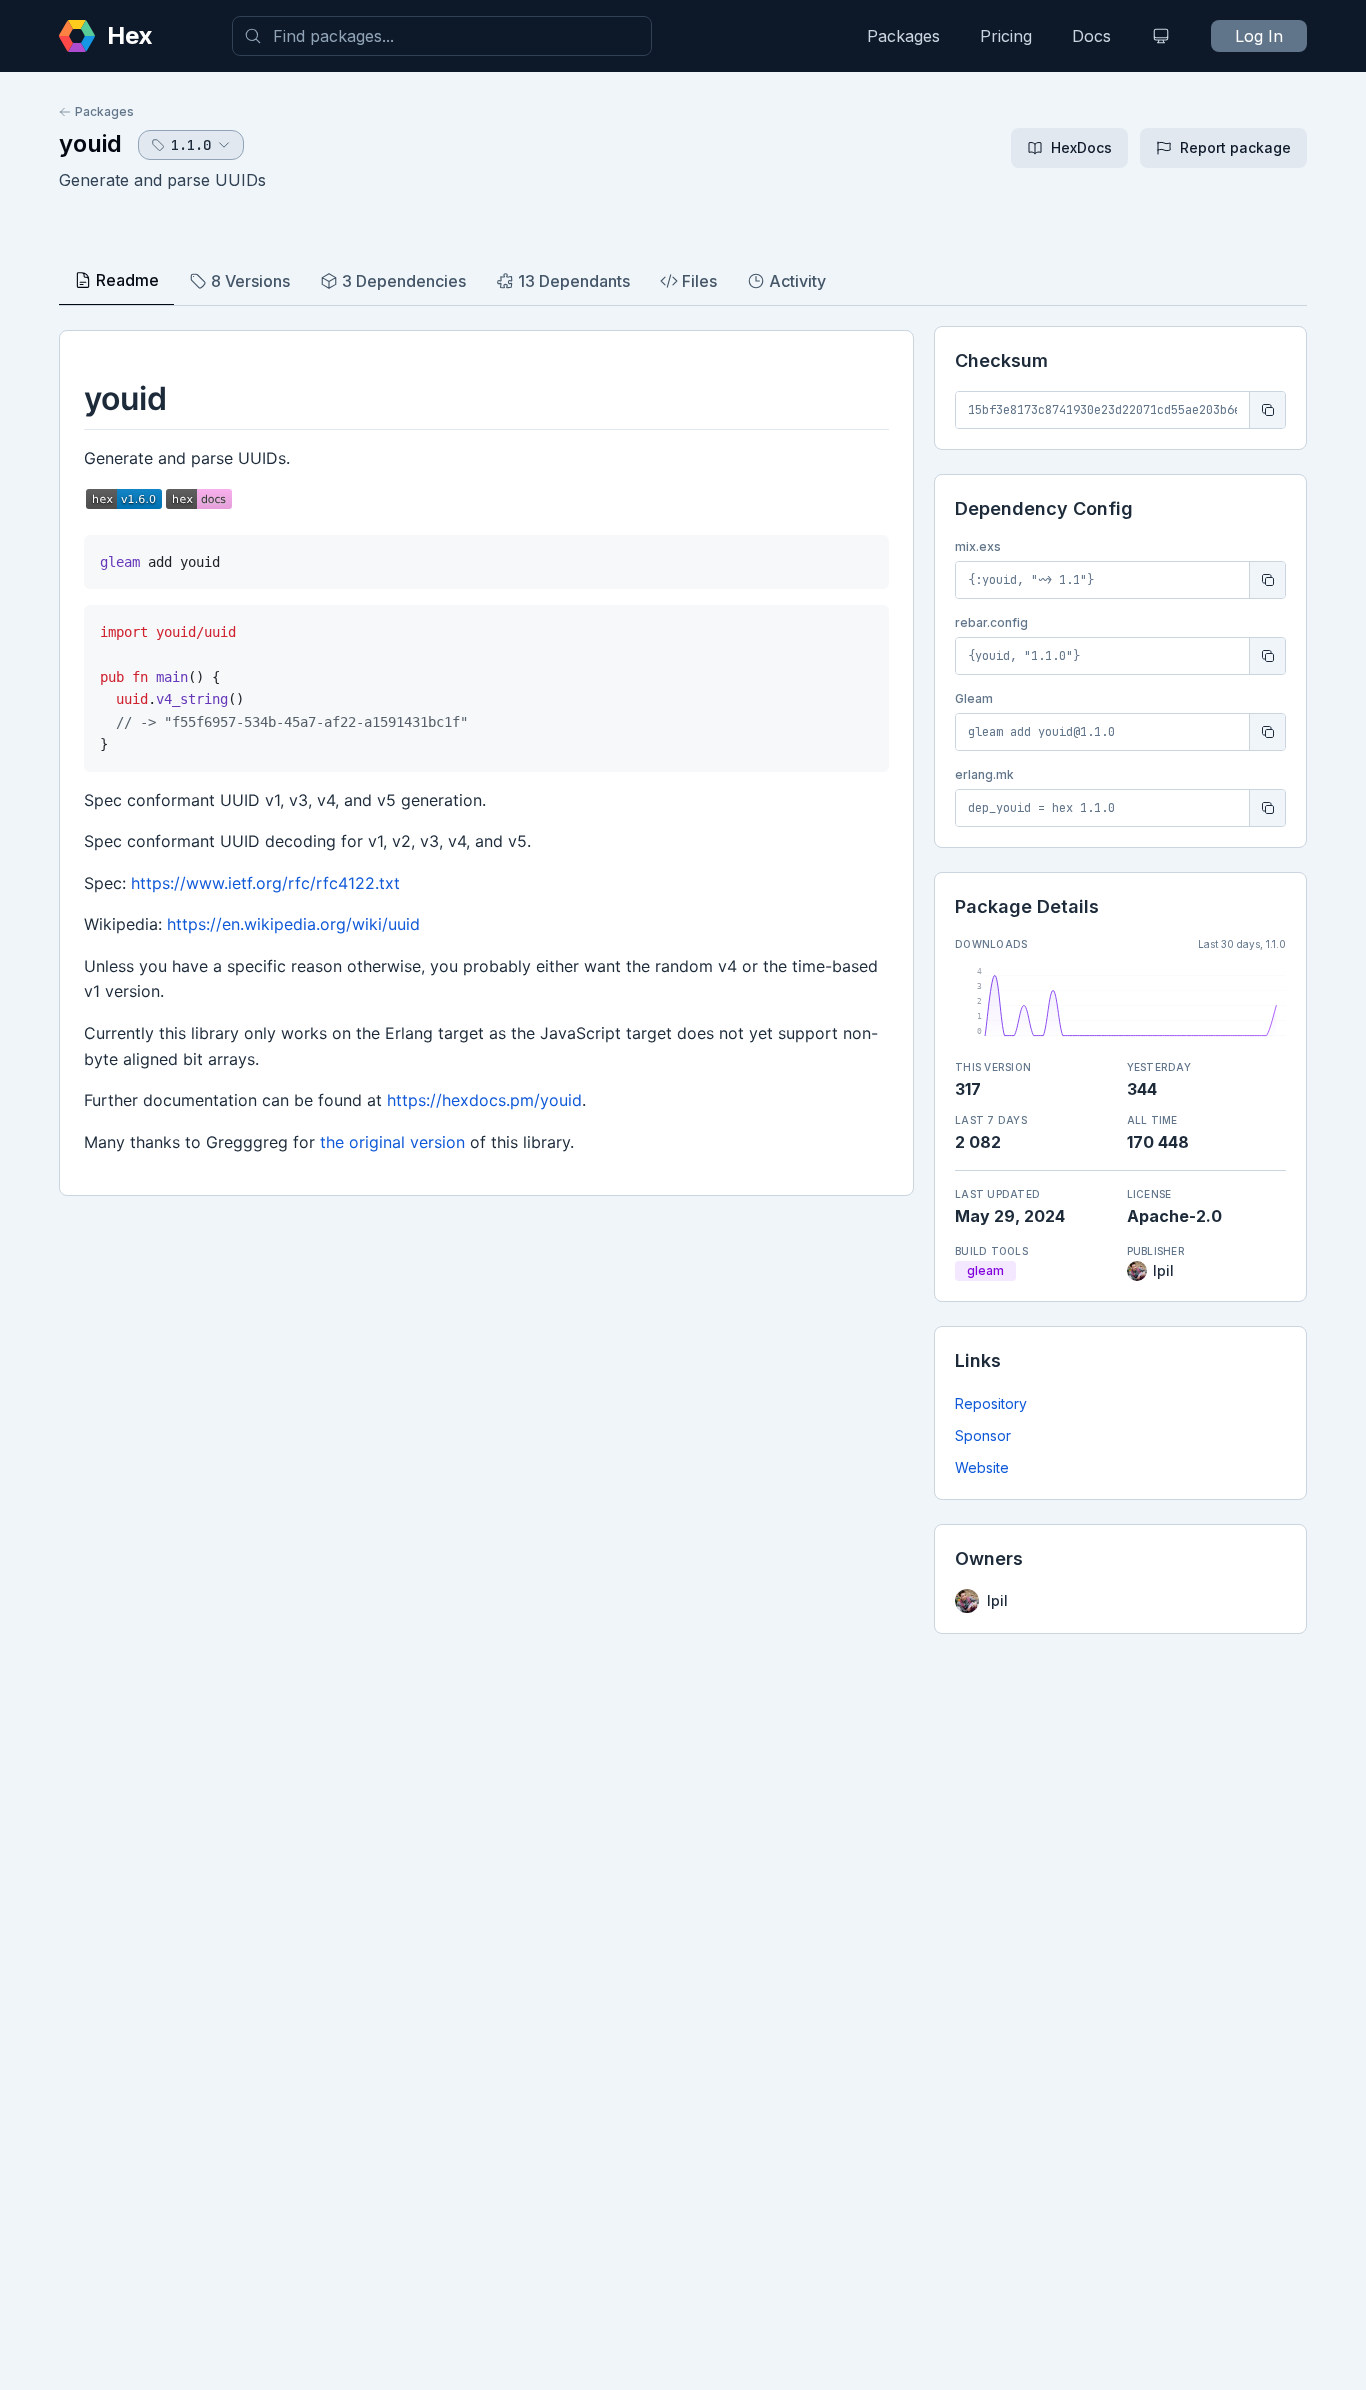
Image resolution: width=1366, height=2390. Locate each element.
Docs (1091, 36)
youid (90, 143)
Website (982, 1467)
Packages (903, 36)
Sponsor (983, 1435)
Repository (991, 1403)
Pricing (1006, 36)
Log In (1259, 36)
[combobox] (442, 36)
